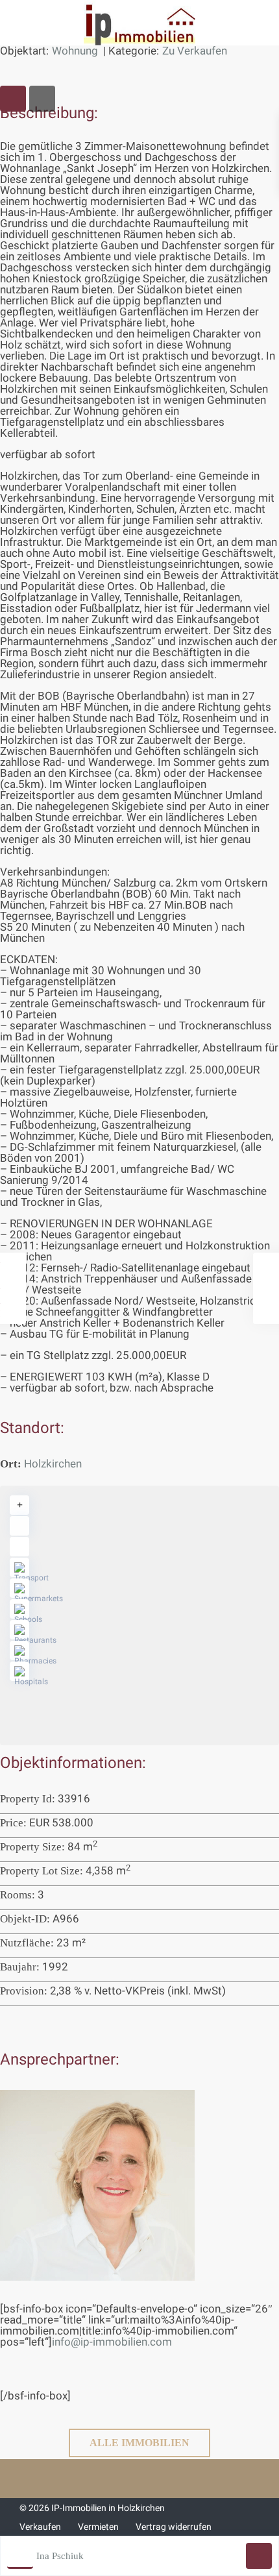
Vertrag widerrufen (174, 2527)
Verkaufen (40, 2527)
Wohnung (75, 51)
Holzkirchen (53, 1464)
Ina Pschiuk (60, 2556)
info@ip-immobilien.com (112, 2342)
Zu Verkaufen (195, 51)
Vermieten (98, 2527)
